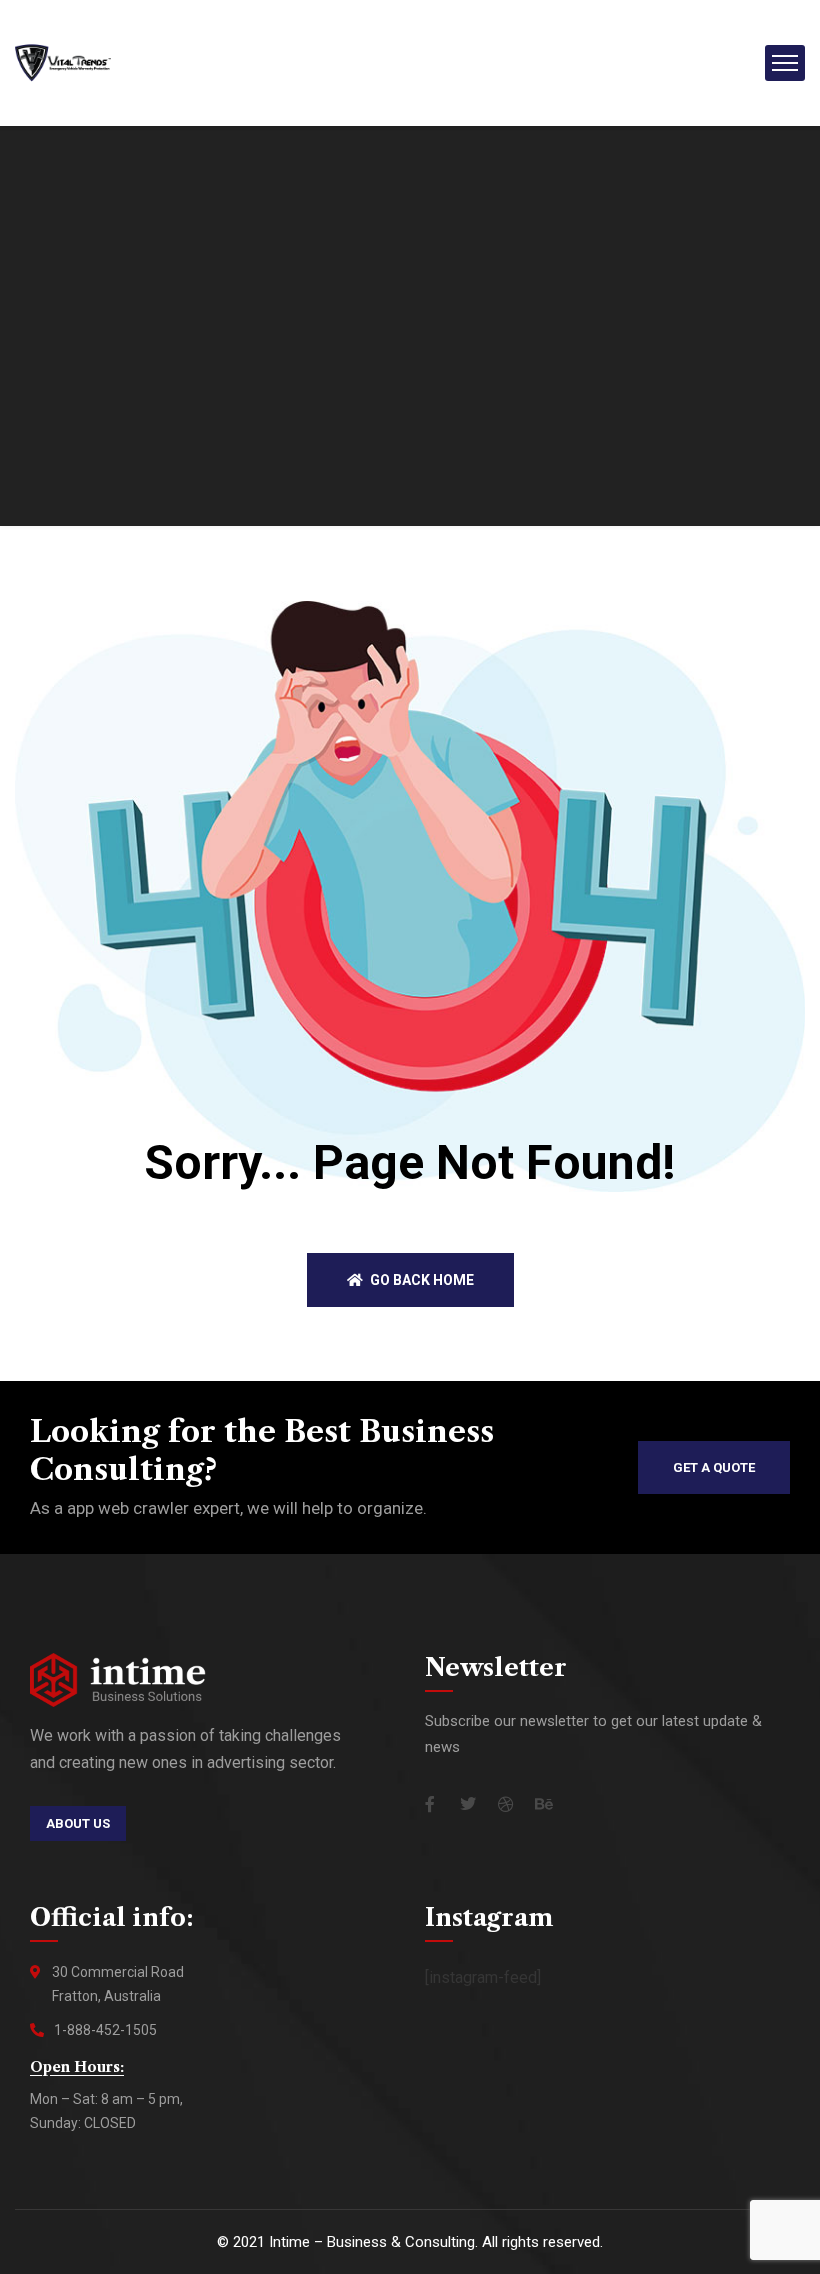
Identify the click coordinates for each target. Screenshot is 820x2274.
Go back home (420, 1280)
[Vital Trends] (63, 61)
